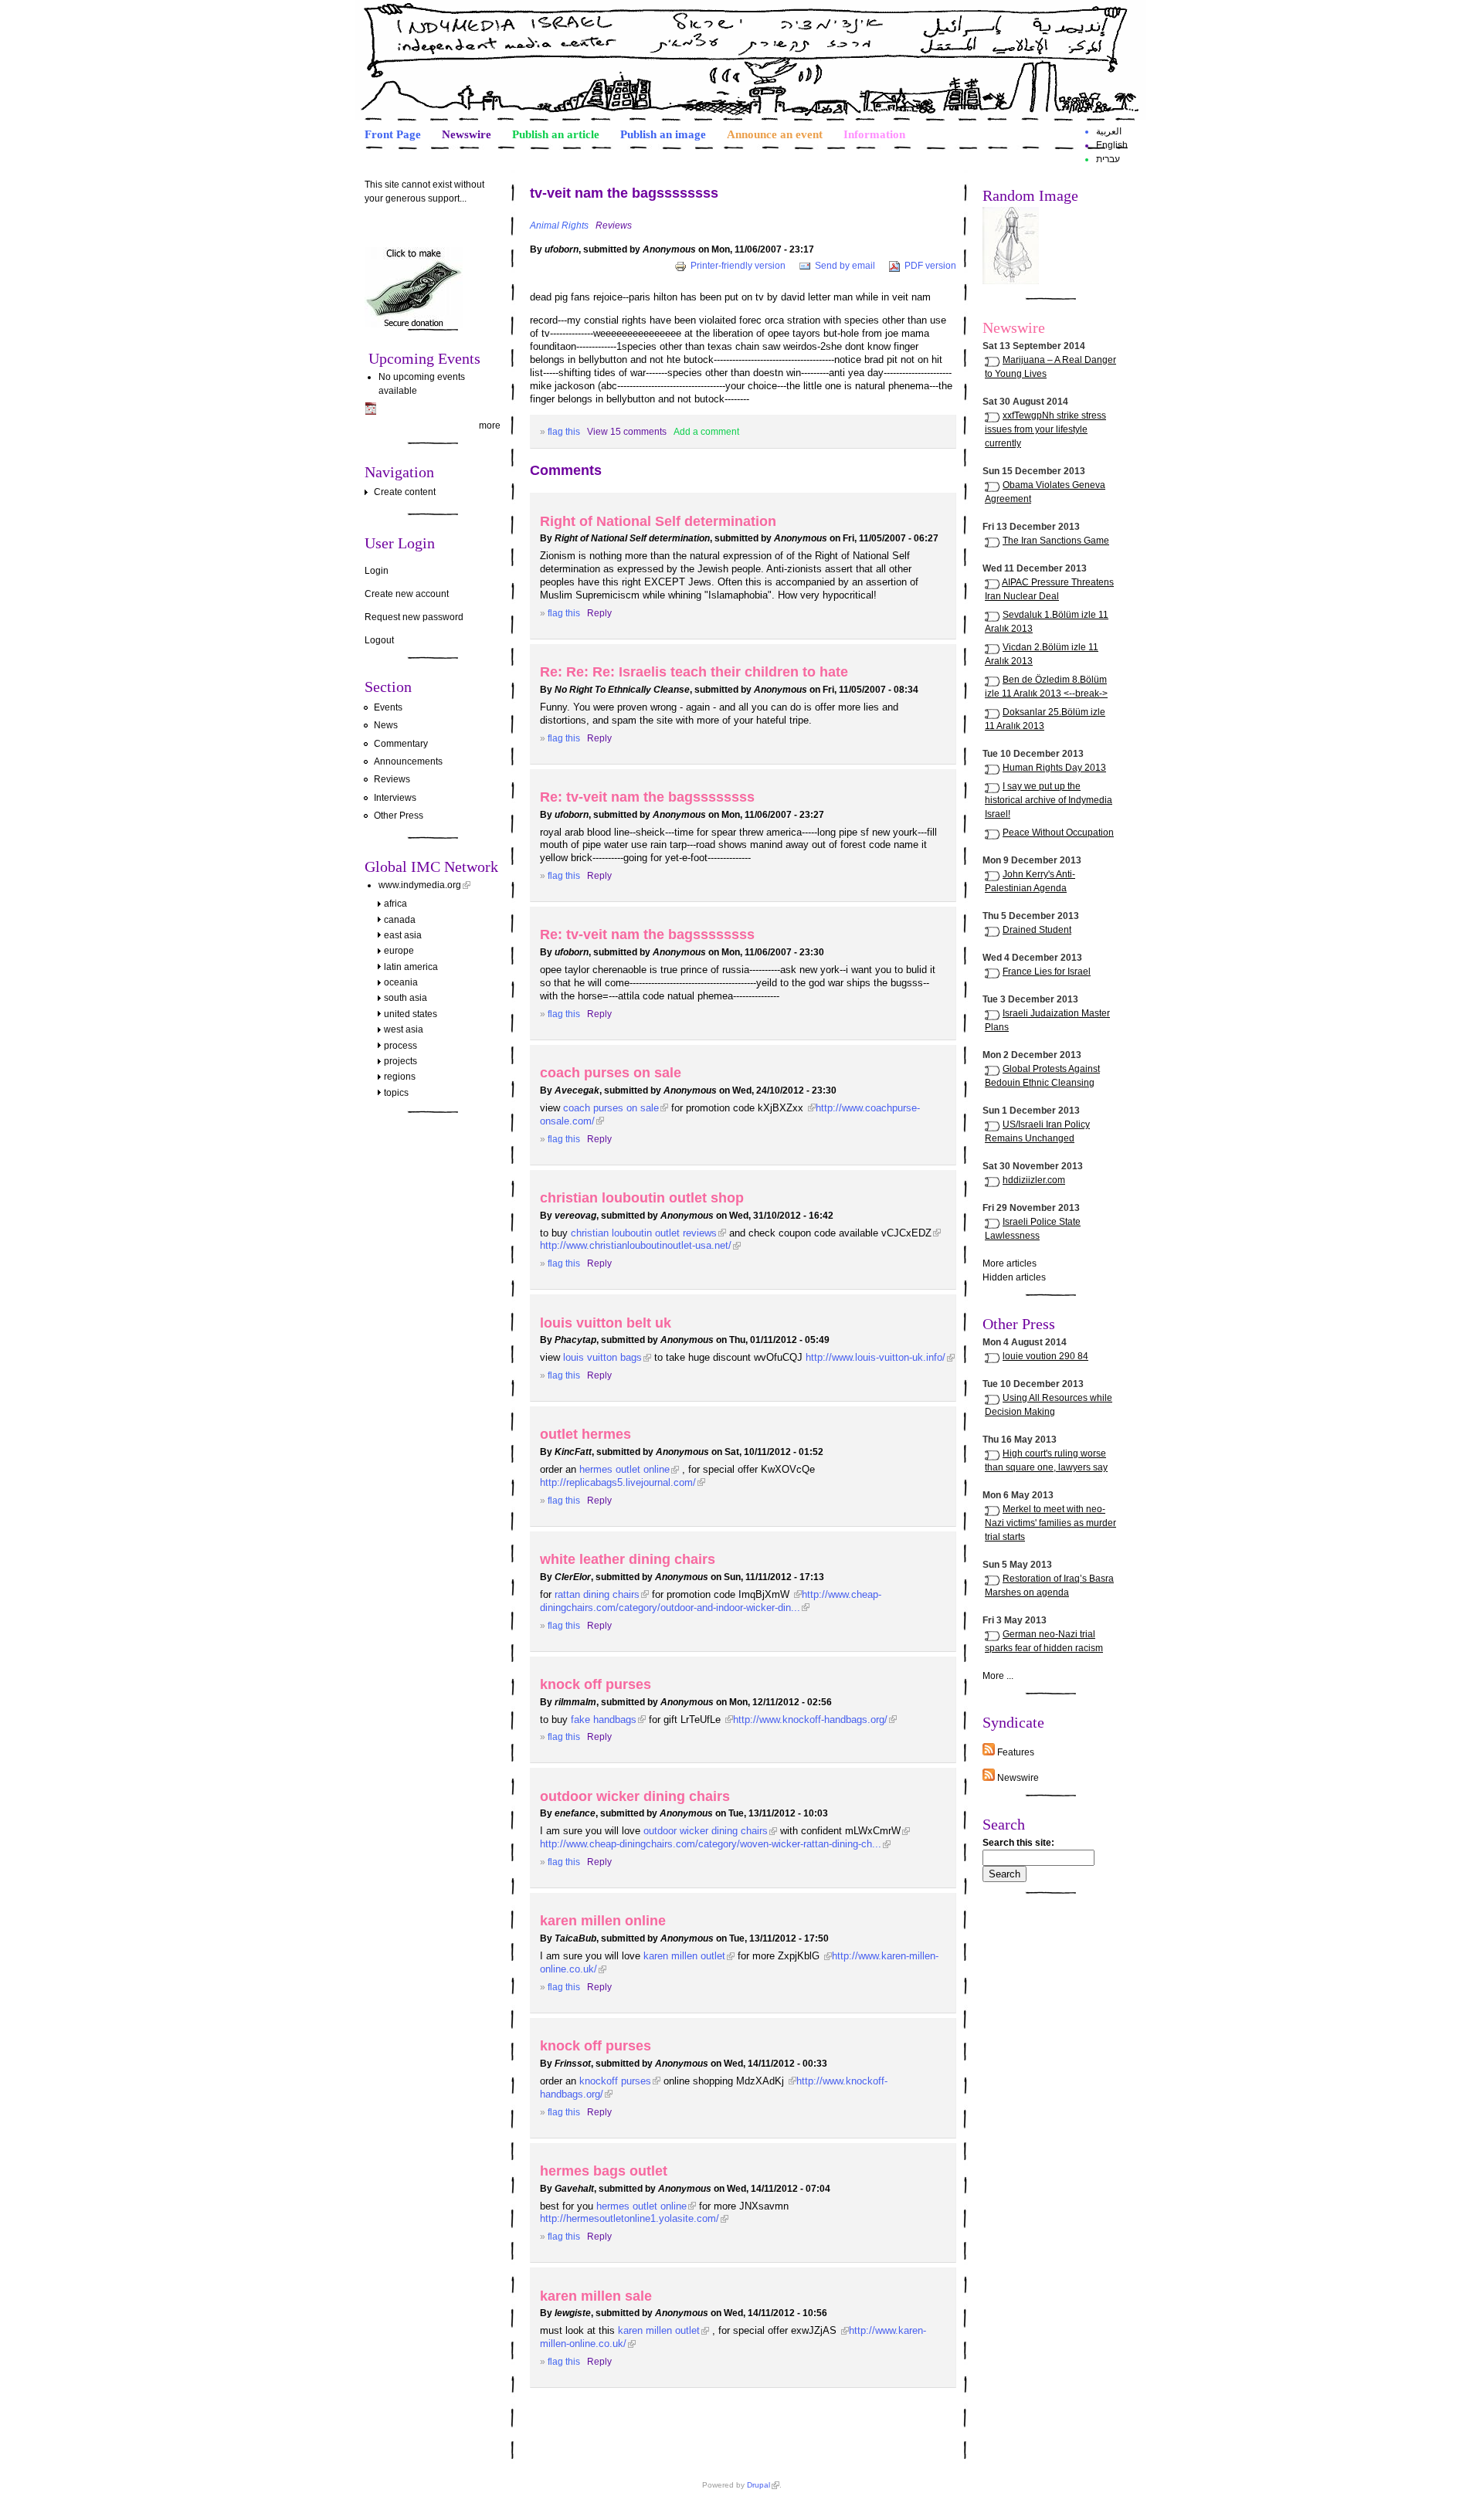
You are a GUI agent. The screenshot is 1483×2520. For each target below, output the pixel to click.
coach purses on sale (611, 1072)
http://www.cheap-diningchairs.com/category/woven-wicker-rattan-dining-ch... (711, 1844)
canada (400, 920)
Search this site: (1018, 1843)
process (400, 1046)
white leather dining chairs (628, 1559)
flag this (564, 432)
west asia (404, 1029)
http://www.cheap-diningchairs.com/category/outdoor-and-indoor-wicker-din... (711, 1601)
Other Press (399, 816)
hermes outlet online (624, 1469)
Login (377, 571)
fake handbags (604, 1720)
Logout (379, 640)
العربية (1109, 131)
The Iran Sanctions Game (1056, 541)
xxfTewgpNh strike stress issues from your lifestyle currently (1045, 429)
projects (400, 1061)
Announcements (408, 761)
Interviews (395, 798)
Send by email (845, 266)
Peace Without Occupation (1058, 833)
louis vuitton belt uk (606, 1323)
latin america (411, 967)
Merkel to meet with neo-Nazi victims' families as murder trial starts (1050, 1523)
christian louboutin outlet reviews (644, 1233)
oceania (401, 982)
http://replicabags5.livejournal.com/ (618, 1482)
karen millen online (603, 1920)
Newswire (467, 134)
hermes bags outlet (604, 2171)
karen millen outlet (684, 1956)
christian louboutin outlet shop (642, 1197)
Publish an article (556, 134)
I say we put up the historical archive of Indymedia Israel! (1049, 800)
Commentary (401, 744)
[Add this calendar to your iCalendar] (371, 412)
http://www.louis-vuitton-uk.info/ (876, 1357)
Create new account (407, 594)
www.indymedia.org (420, 885)
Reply (599, 613)
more (490, 426)
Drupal (758, 2485)
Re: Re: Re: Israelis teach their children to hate (694, 672)
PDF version (930, 266)
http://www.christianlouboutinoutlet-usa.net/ (636, 1245)
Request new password (414, 617)
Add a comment (706, 432)
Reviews (392, 779)
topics (396, 1093)
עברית (1108, 159)
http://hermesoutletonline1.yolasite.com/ (630, 2218)
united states (411, 1014)
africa (395, 904)
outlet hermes (585, 1434)
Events (388, 707)
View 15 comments (627, 432)
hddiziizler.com (1034, 1180)
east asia (403, 935)
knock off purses (596, 1684)
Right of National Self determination (658, 521)
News (386, 725)
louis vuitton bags (602, 1357)
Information (874, 134)
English (1112, 145)
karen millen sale (596, 2296)
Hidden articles (1014, 1277)
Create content (405, 492)
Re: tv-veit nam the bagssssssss (647, 797)
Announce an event (775, 134)
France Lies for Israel (1047, 972)
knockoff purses (615, 2081)
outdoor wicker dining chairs (635, 1796)
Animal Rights (559, 226)
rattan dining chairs (597, 1594)
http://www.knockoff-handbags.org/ (810, 1720)
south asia (406, 998)
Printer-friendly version (738, 266)
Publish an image (663, 134)
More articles (1010, 1263)
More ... (998, 1676)
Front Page (393, 134)
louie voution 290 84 (1045, 1356)
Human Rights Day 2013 (1054, 768)
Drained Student (1037, 930)
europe (399, 951)
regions (400, 1077)
